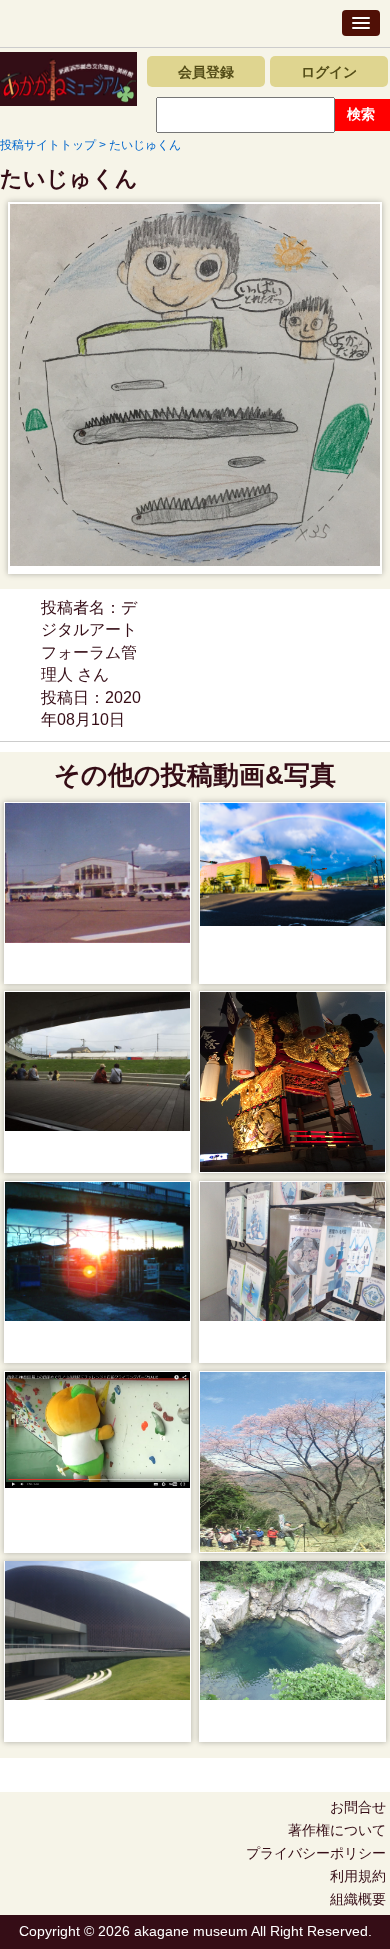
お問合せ (358, 1807)
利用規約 (358, 1876)
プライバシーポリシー (316, 1853)
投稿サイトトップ (48, 145)
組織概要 (358, 1899)
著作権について (337, 1830)
